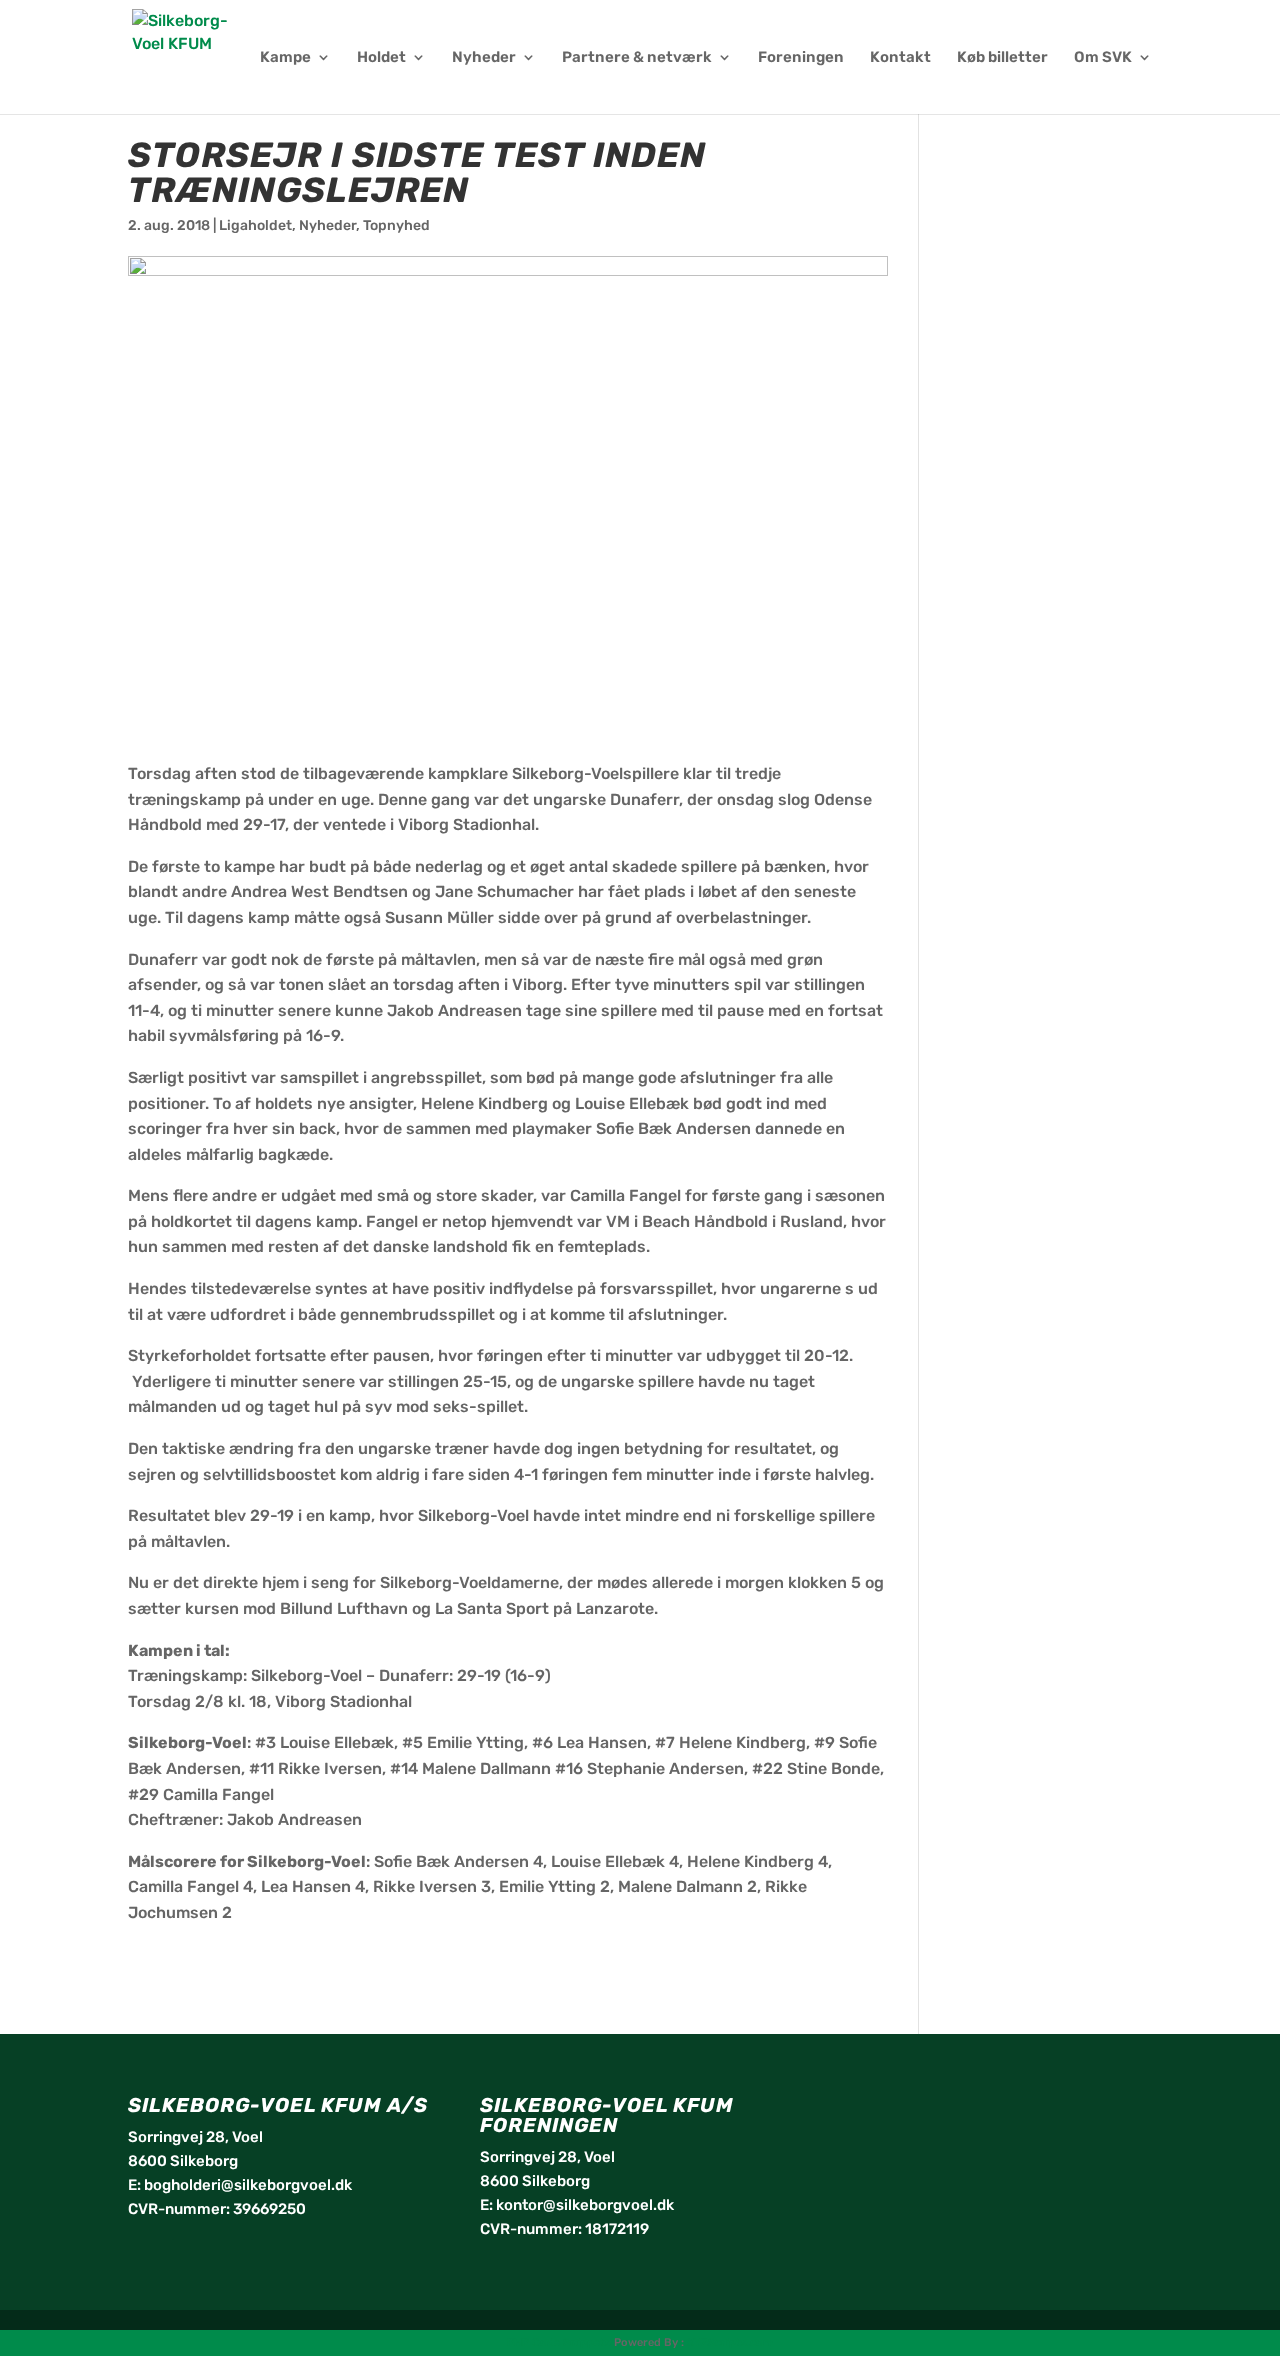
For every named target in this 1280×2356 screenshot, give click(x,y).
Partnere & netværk (637, 58)
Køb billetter (1002, 58)
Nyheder (484, 58)
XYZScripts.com (730, 2342)
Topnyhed (396, 225)
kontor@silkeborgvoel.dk (585, 2205)
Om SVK (1103, 58)
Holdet (381, 58)
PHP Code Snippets (559, 2342)
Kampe (285, 58)
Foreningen (801, 58)
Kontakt (900, 58)
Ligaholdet (255, 225)
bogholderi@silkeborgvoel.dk (248, 2185)
